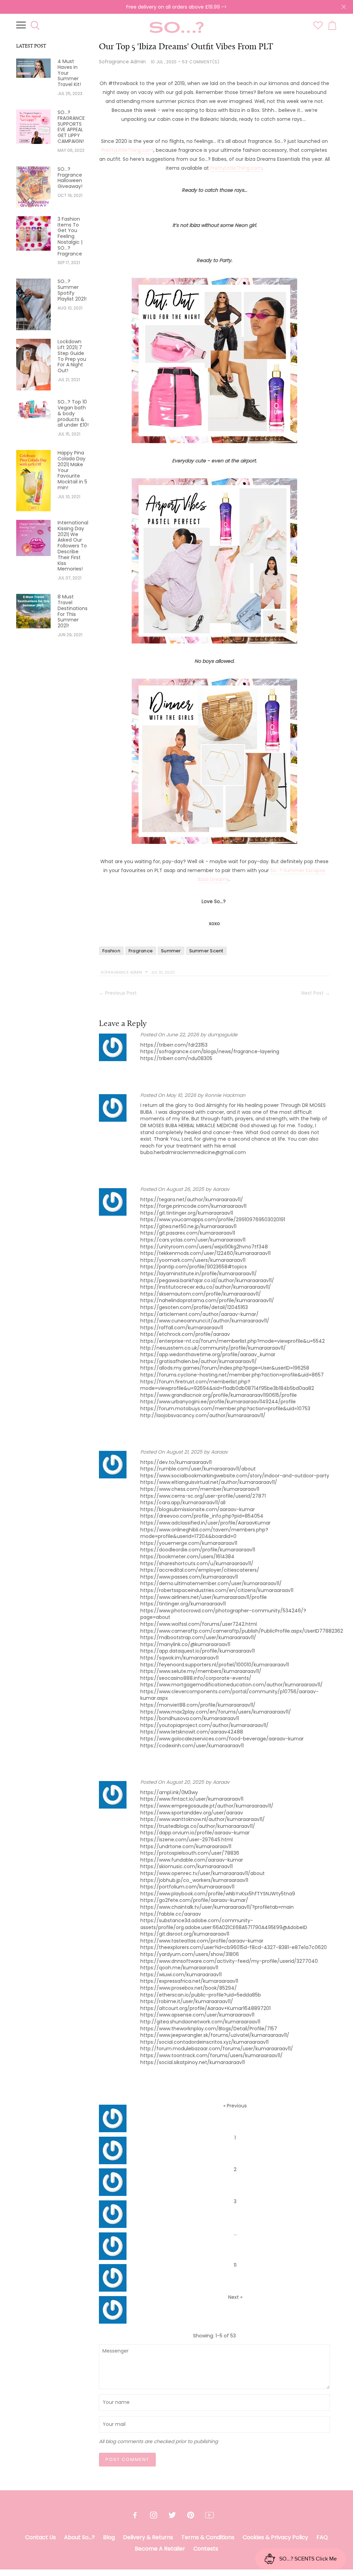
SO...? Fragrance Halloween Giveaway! (70, 178)
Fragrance (141, 951)
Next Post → (316, 993)
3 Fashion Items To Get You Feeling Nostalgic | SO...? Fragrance (70, 237)
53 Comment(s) (201, 62)
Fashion (111, 951)
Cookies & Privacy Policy (275, 2537)
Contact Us (41, 2537)
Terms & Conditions (208, 2537)
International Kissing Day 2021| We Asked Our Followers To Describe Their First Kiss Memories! (73, 546)
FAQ (322, 2537)
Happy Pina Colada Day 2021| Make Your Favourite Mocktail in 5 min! (72, 470)
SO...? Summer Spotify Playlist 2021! (72, 290)
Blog (109, 2537)
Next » (235, 2297)
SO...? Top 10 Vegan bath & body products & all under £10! (73, 413)
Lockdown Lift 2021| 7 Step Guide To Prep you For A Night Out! (72, 356)
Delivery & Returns (148, 2537)
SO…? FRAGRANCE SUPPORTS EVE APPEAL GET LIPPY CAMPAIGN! (71, 127)
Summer (171, 951)
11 (235, 2265)
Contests (206, 2549)
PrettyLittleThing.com (128, 150)
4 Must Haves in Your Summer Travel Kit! (69, 73)
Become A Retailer (160, 2549)
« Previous (235, 2106)
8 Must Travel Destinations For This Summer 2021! (73, 611)
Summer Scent (206, 951)
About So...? (79, 2537)
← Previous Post (118, 993)
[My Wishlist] (318, 28)
